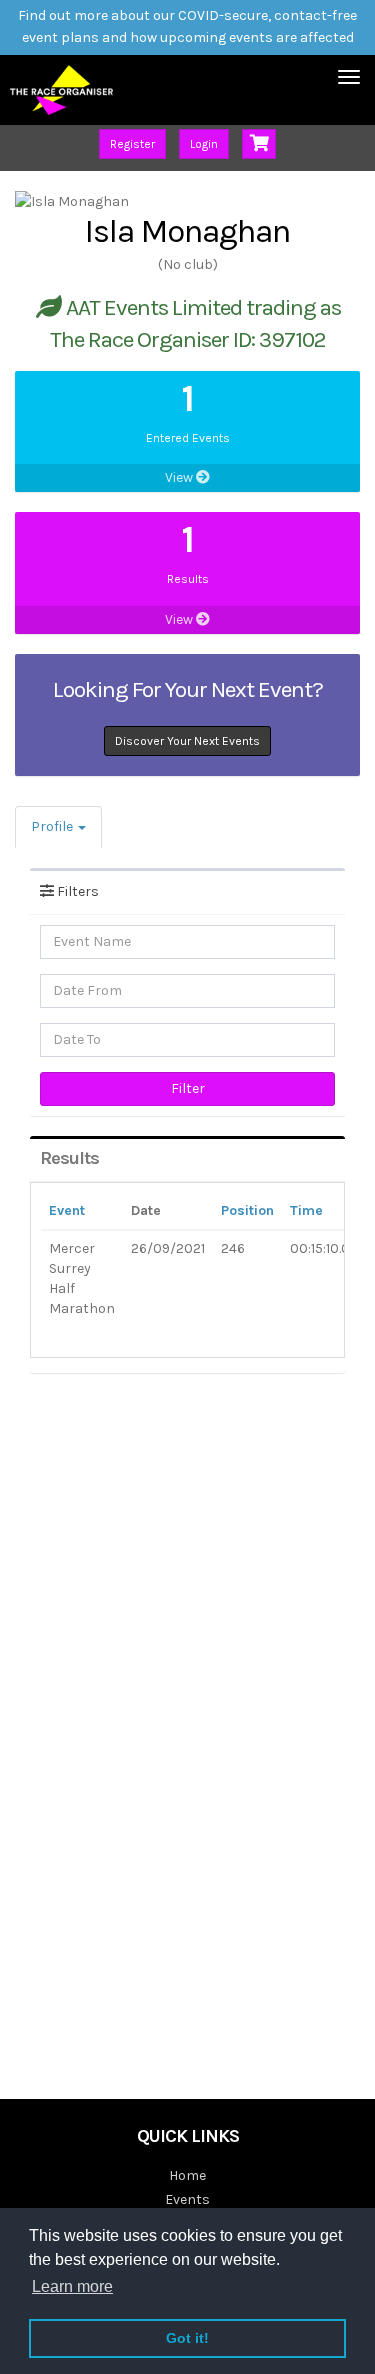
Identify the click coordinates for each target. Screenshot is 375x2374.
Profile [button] (53, 826)
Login (204, 144)
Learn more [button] (72, 2286)
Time (306, 1210)
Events (187, 2199)
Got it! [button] (187, 2338)
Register (132, 144)
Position (247, 1210)
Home (187, 2175)
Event (67, 1210)
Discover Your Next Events (187, 741)
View (180, 477)
